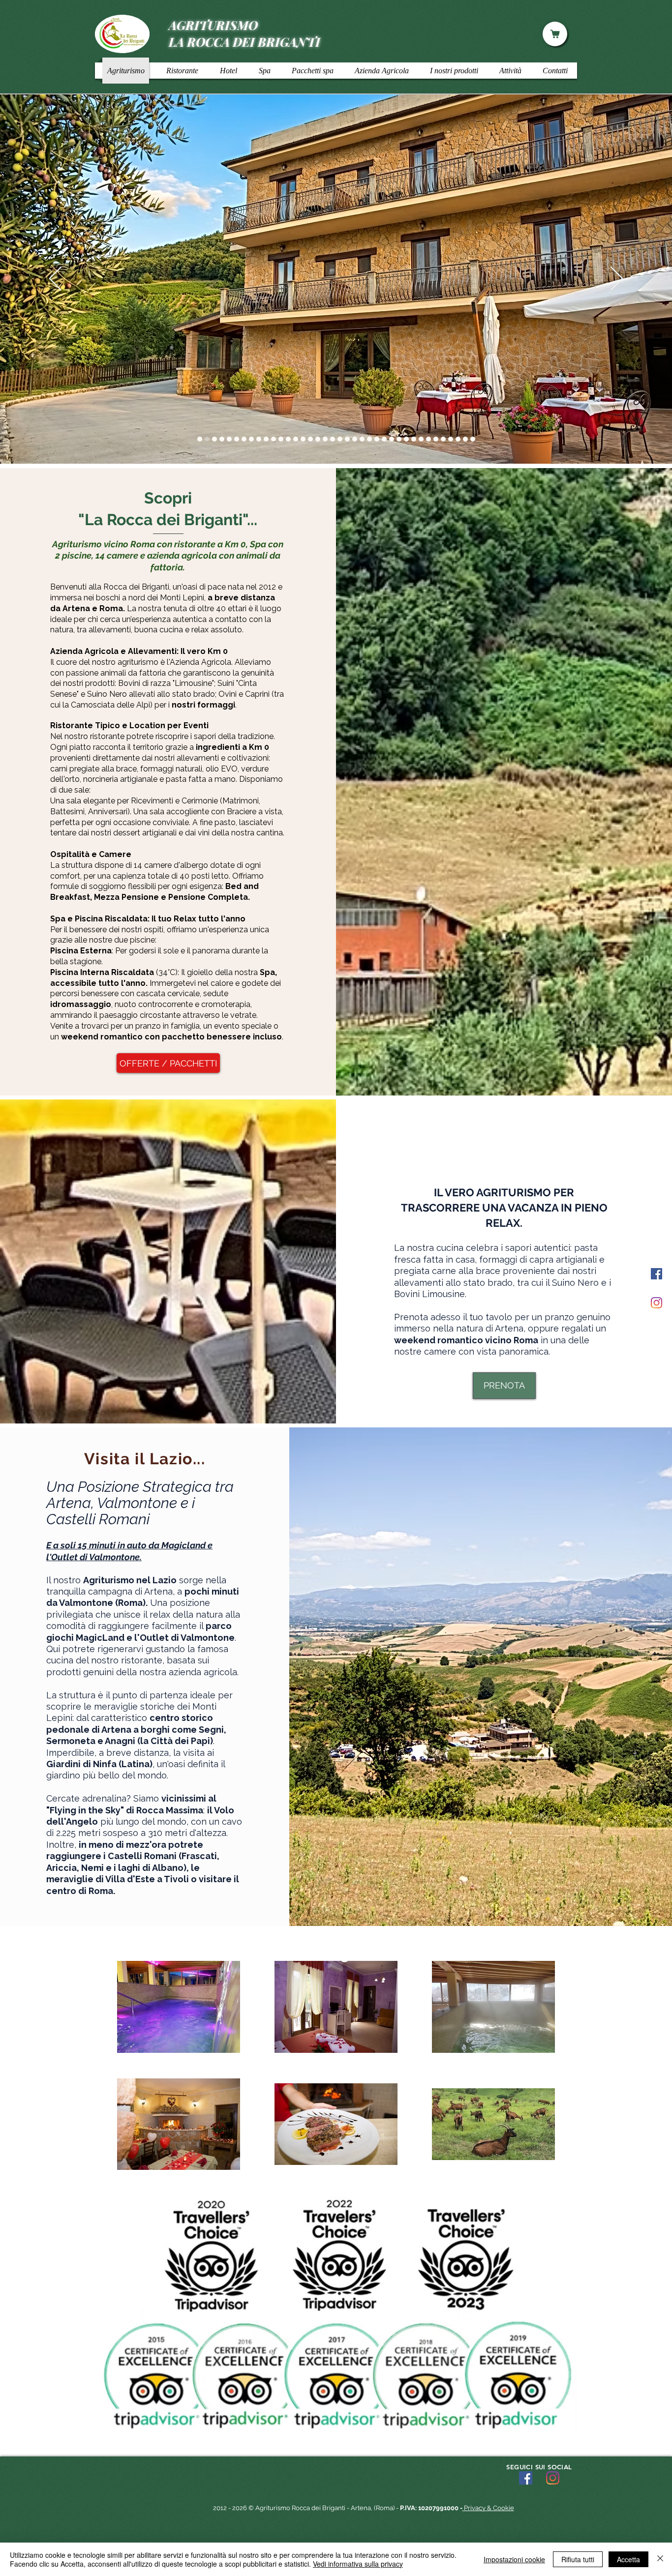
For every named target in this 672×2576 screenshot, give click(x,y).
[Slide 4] (222, 439)
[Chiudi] (660, 2559)
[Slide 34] (458, 439)
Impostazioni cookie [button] (514, 2559)
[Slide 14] (303, 439)
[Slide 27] (392, 439)
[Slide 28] (399, 439)
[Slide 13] (296, 439)
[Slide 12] (288, 439)
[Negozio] (555, 34)
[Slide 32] (428, 439)
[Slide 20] (347, 439)
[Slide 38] (465, 439)
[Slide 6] (229, 439)
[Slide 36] (244, 439)
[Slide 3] (207, 439)
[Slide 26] (384, 439)
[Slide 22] (355, 439)
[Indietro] (55, 279)
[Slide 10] (274, 439)
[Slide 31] (421, 439)
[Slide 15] (310, 439)
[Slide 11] (281, 439)
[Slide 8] (259, 439)
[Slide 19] (340, 439)
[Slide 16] (318, 439)
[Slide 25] (377, 439)
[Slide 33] (436, 439)
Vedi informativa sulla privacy (358, 2564)
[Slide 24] (369, 439)
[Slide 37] (451, 439)
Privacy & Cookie (489, 2508)
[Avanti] (617, 279)
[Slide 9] (266, 439)
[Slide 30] (414, 439)
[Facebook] (657, 1274)
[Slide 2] (214, 439)
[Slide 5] (251, 439)
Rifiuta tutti (578, 2559)
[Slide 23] (362, 439)
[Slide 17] (325, 439)
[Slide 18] (333, 439)
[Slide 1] (200, 439)
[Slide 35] (443, 439)
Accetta (628, 2559)
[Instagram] (657, 1303)
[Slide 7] (237, 439)
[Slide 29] (406, 439)
